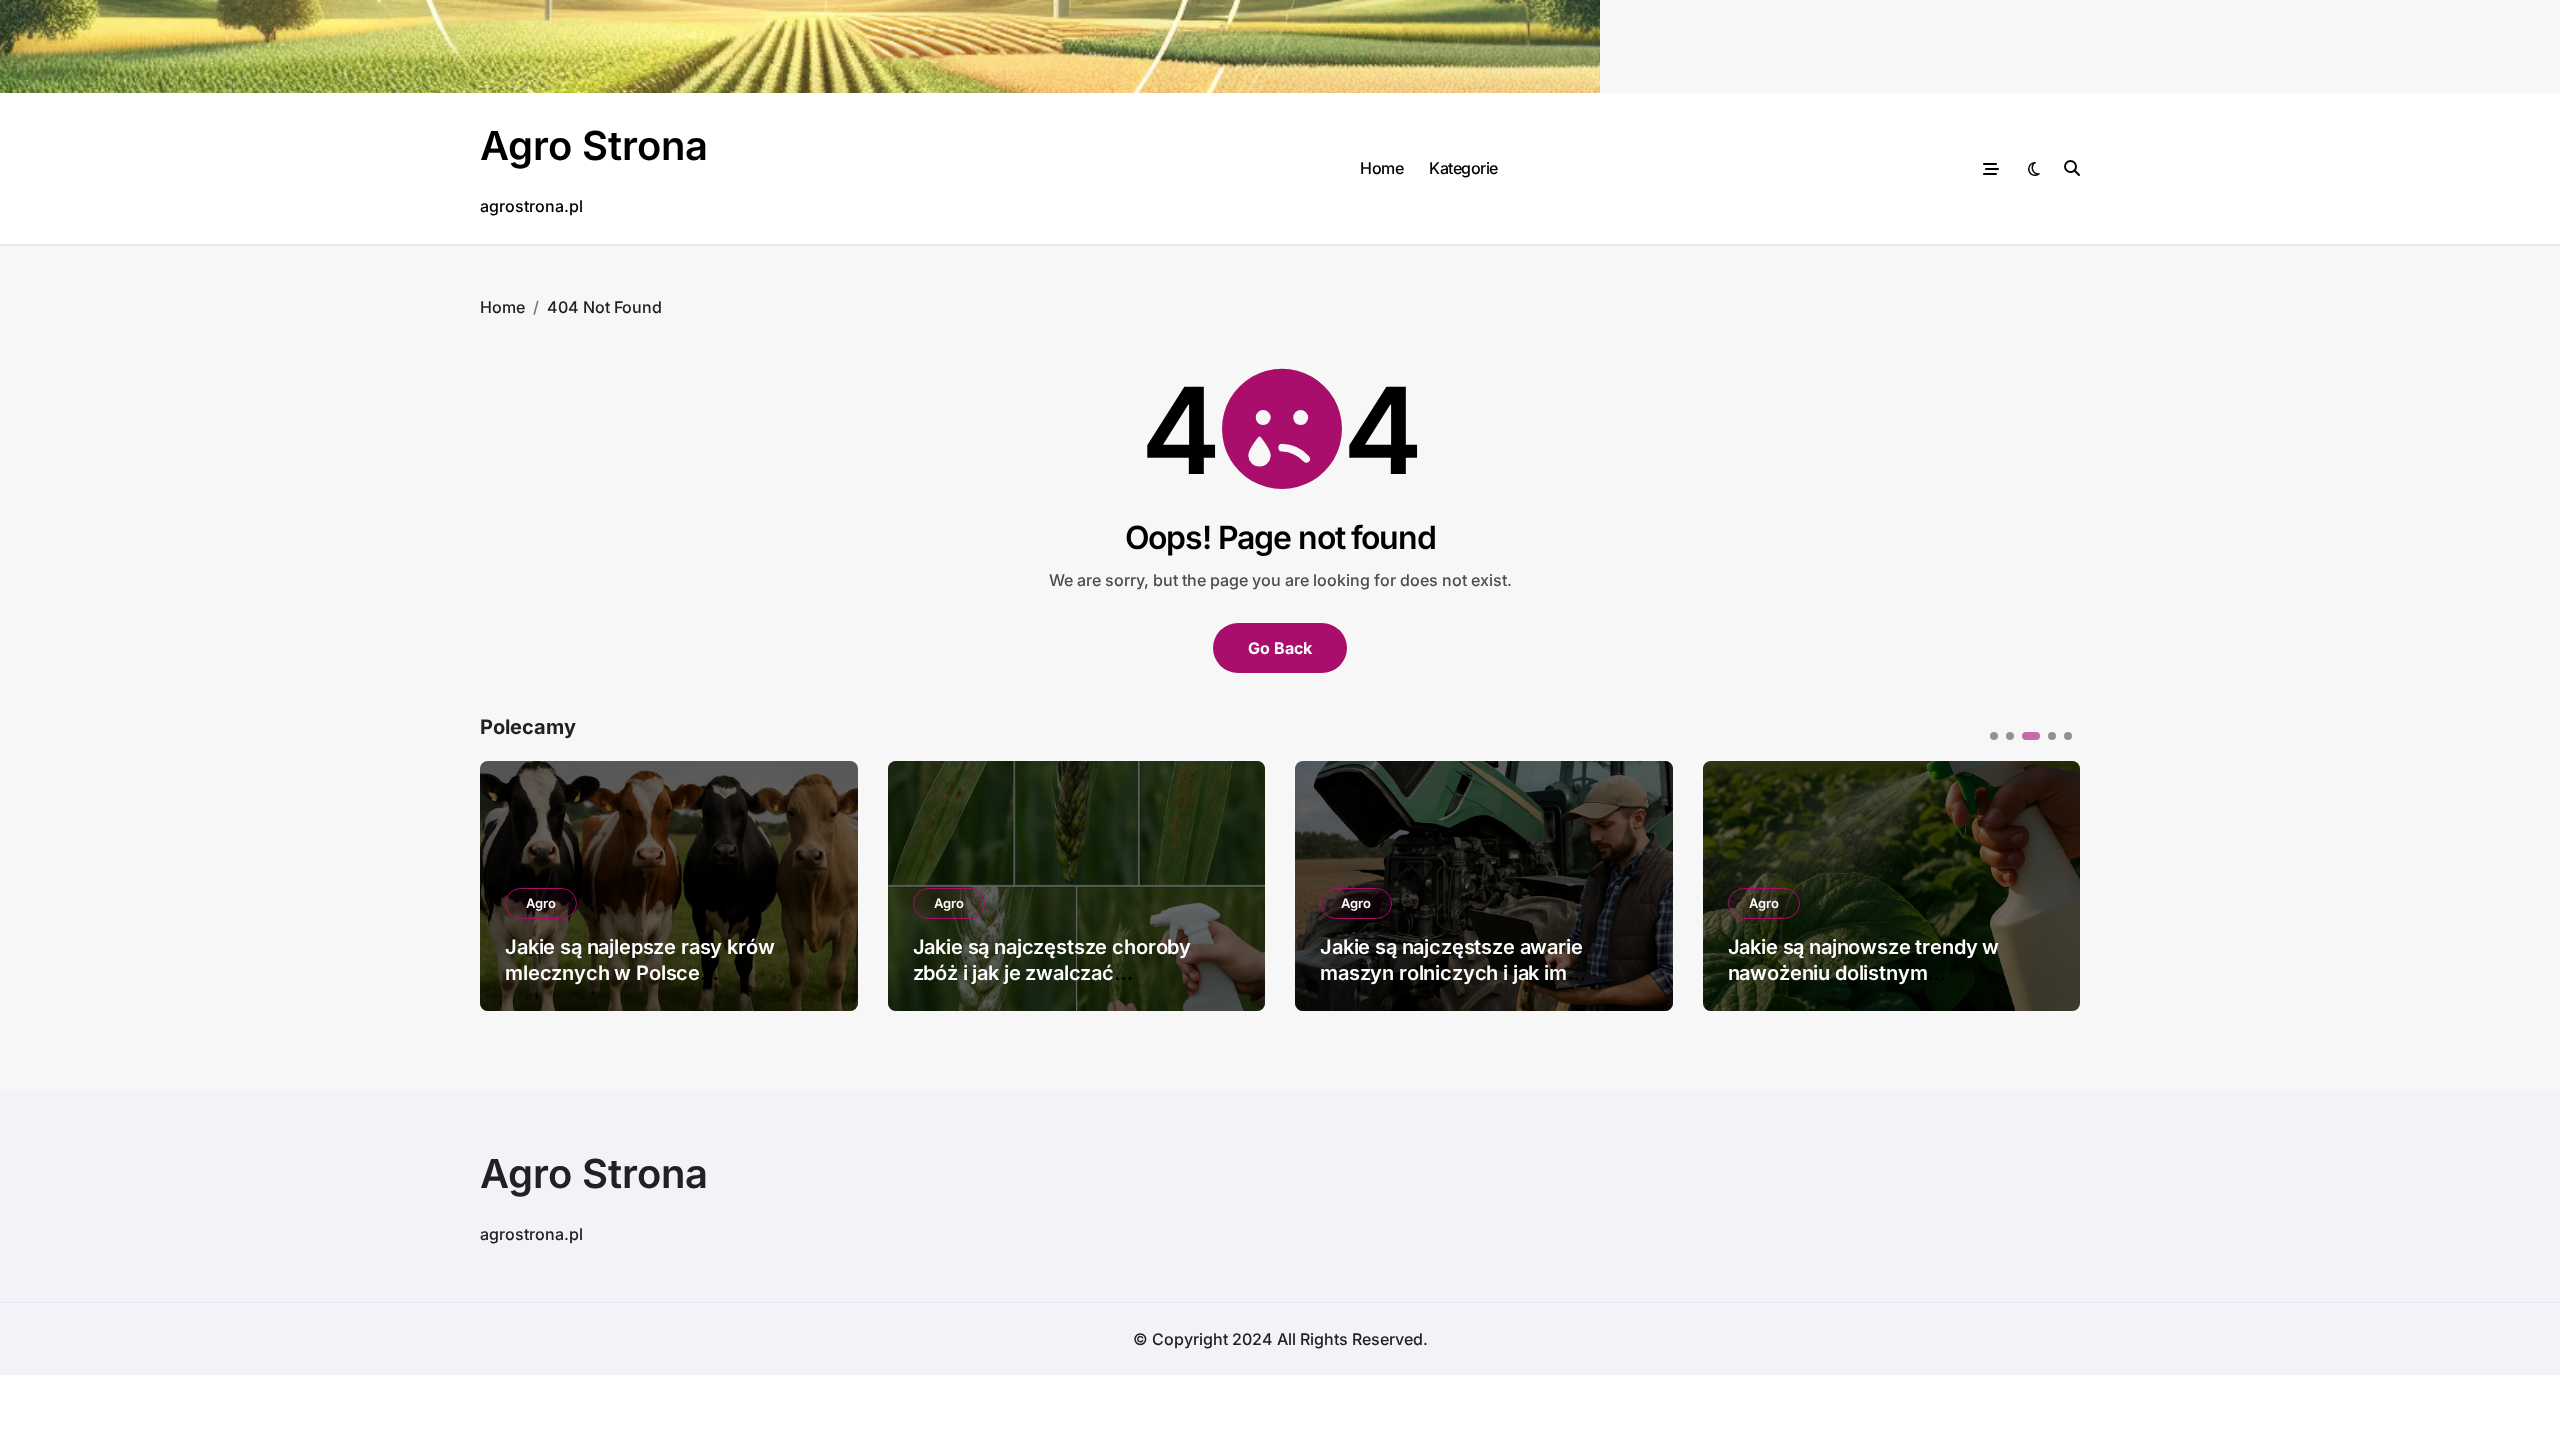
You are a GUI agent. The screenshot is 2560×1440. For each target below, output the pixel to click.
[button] (2050, 884)
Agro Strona (594, 145)
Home (1381, 168)
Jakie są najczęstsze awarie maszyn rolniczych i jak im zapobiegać (1451, 973)
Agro (541, 903)
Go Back (1280, 648)
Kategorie (1463, 168)
